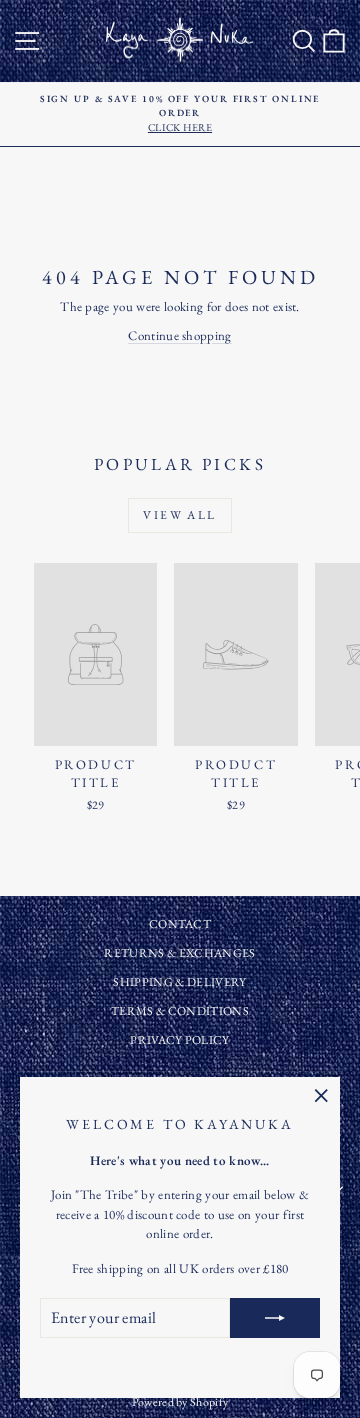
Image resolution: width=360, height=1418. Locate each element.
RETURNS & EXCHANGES (179, 953)
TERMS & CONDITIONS (180, 1011)
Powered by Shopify (180, 1402)
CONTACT (180, 924)
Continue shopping (180, 335)
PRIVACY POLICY (180, 1040)
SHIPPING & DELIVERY (179, 982)
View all (179, 515)
